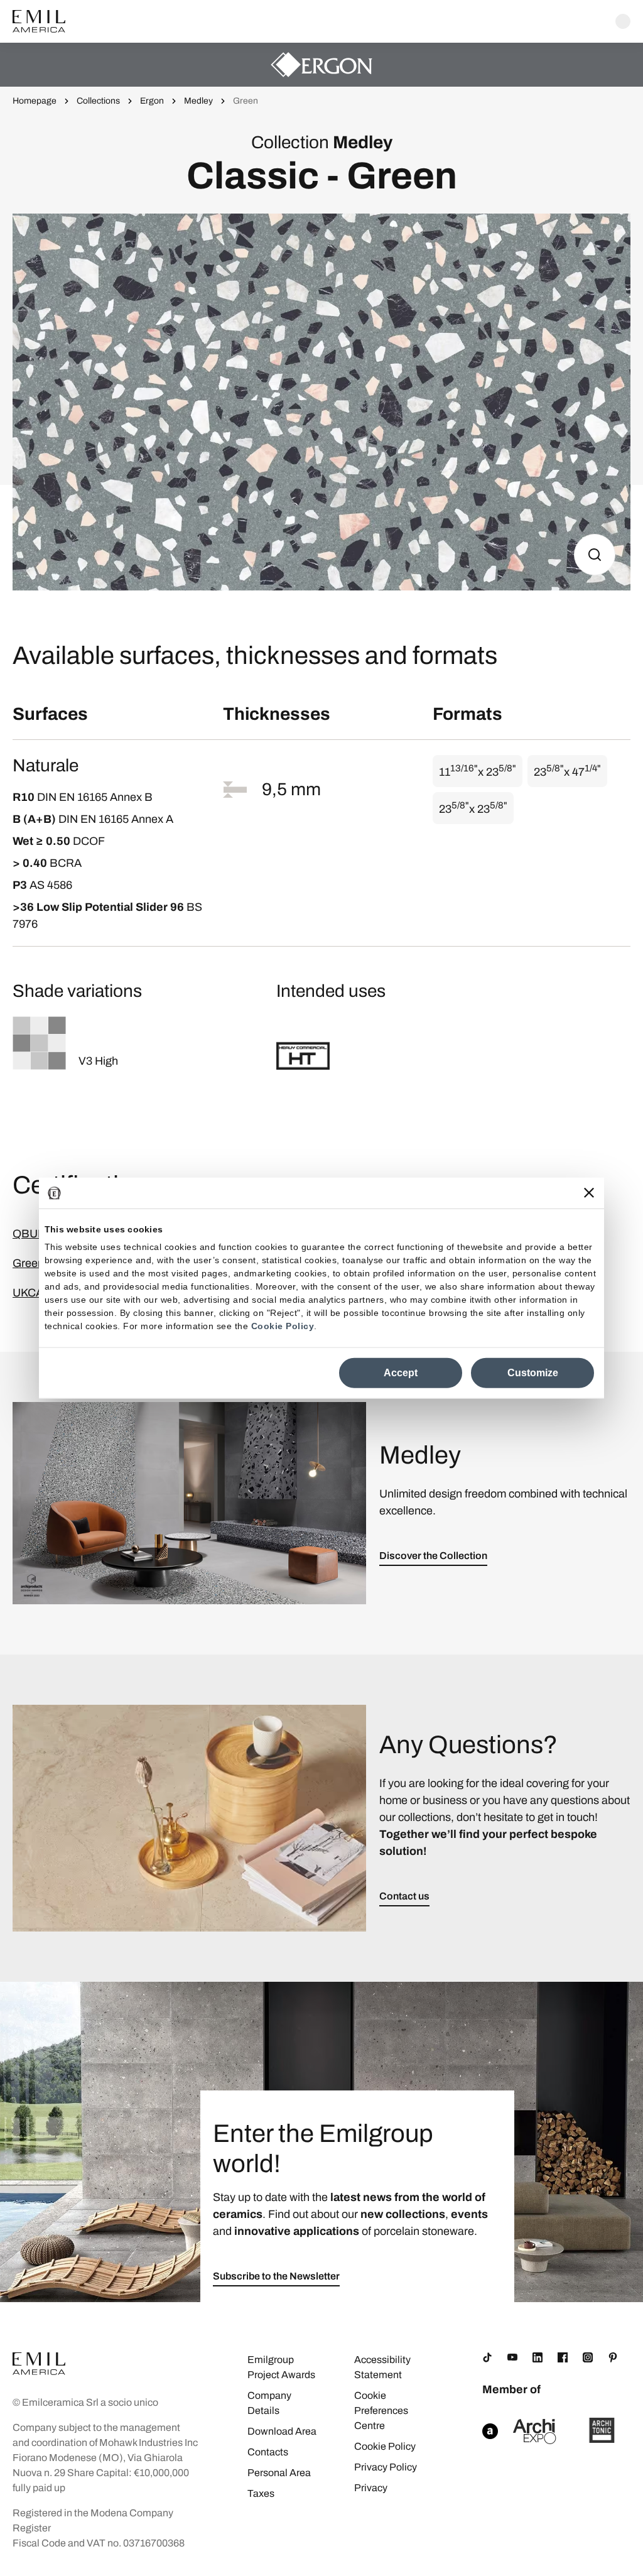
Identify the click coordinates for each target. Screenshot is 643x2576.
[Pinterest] (613, 2357)
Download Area (282, 2431)
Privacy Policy (386, 2467)
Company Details (269, 2403)
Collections (98, 101)
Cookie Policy (283, 1326)
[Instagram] (588, 2357)
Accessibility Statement (382, 2367)
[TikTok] (487, 2357)
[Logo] (39, 21)
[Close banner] (589, 1193)
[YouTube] (512, 2357)
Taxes (261, 2493)
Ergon (152, 101)
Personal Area (279, 2473)
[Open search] (623, 21)
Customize (533, 1373)
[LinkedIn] (538, 2357)
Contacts (268, 2452)
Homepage (35, 101)
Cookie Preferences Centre (381, 2410)
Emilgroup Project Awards (281, 2367)
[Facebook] (563, 2357)
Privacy (371, 2488)
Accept (401, 1373)
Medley (198, 101)
